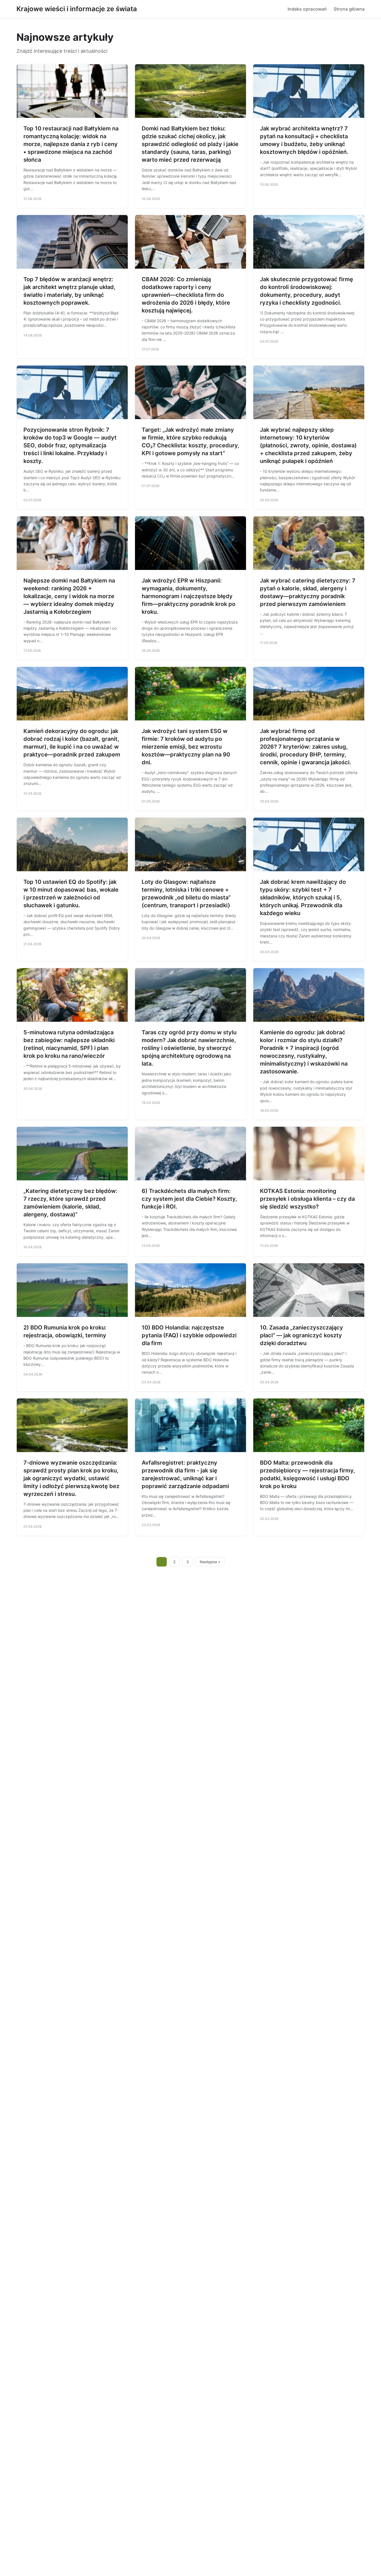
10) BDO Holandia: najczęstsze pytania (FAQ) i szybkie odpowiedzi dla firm (189, 1335)
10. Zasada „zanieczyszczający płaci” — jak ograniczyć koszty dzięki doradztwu (302, 1335)
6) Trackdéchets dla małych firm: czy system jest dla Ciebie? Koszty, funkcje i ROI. (189, 1199)
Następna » (210, 1562)
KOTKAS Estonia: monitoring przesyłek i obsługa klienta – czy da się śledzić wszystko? (307, 1199)
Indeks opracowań (307, 9)
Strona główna (349, 9)
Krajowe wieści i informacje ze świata (77, 9)
